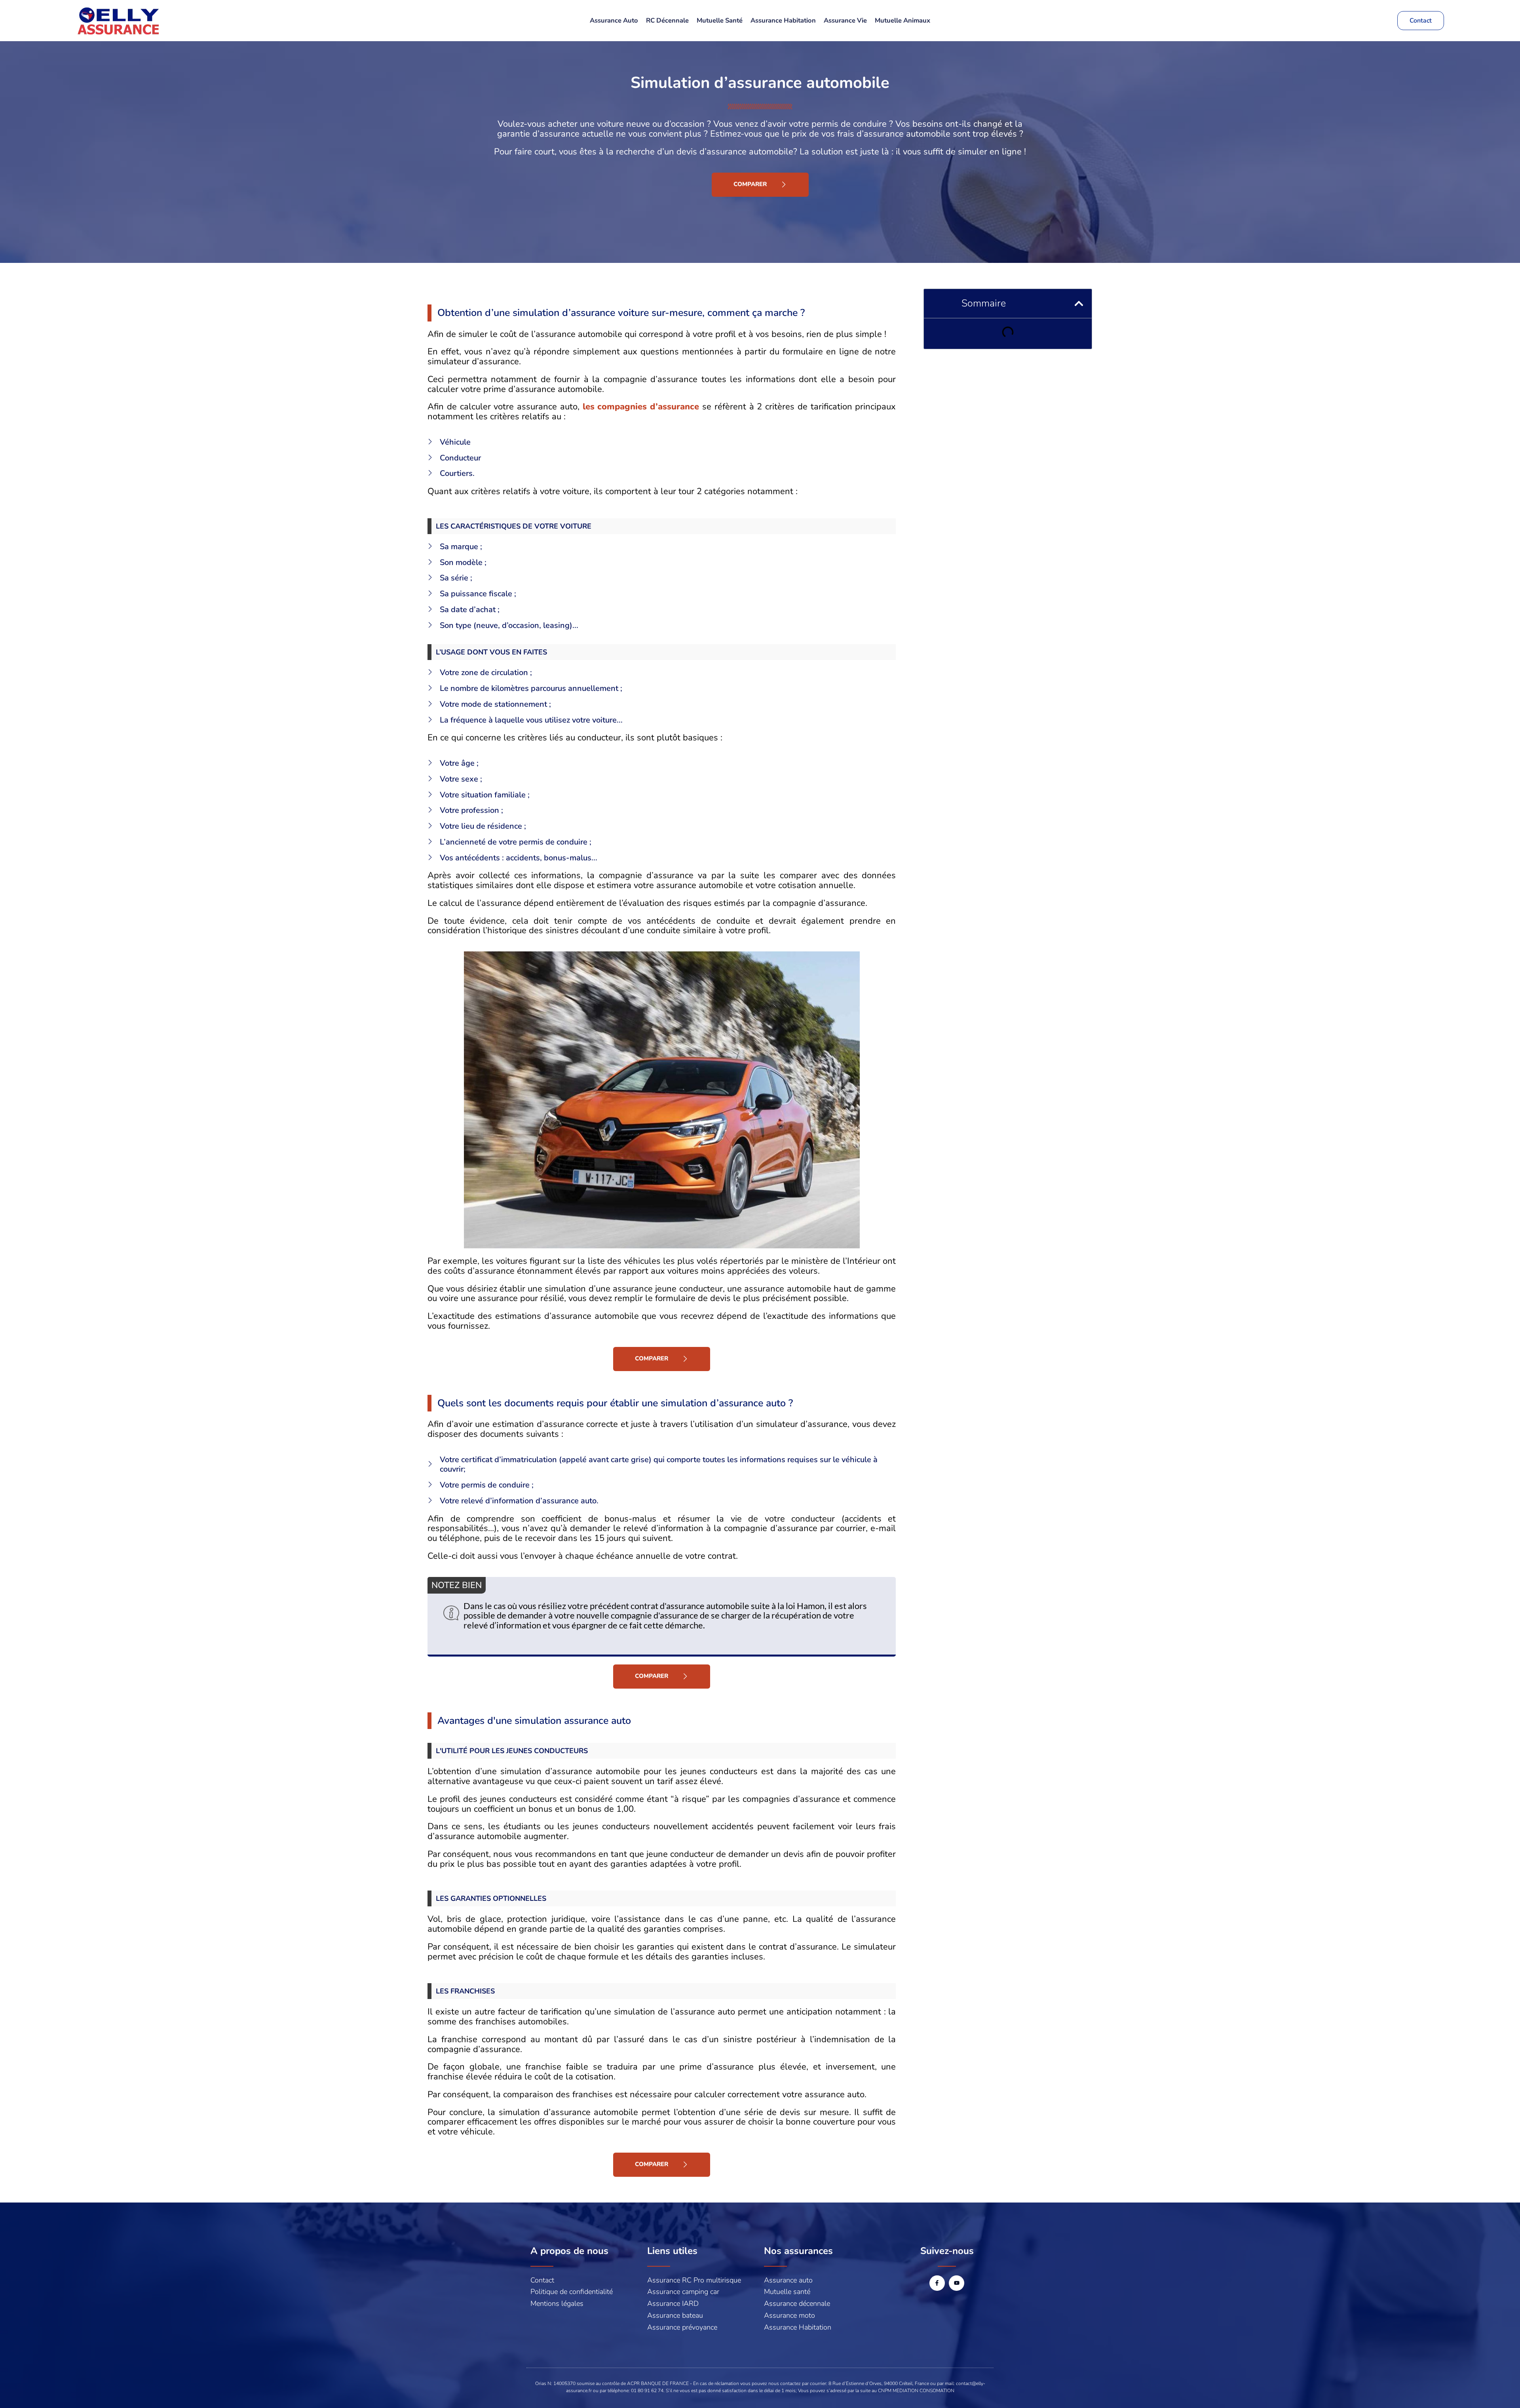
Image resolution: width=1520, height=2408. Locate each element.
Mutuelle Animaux (902, 20)
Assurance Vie (845, 20)
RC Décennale (667, 20)
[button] (1079, 303)
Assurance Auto (614, 20)
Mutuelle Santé (720, 20)
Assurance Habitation (783, 20)
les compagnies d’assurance (641, 407)
